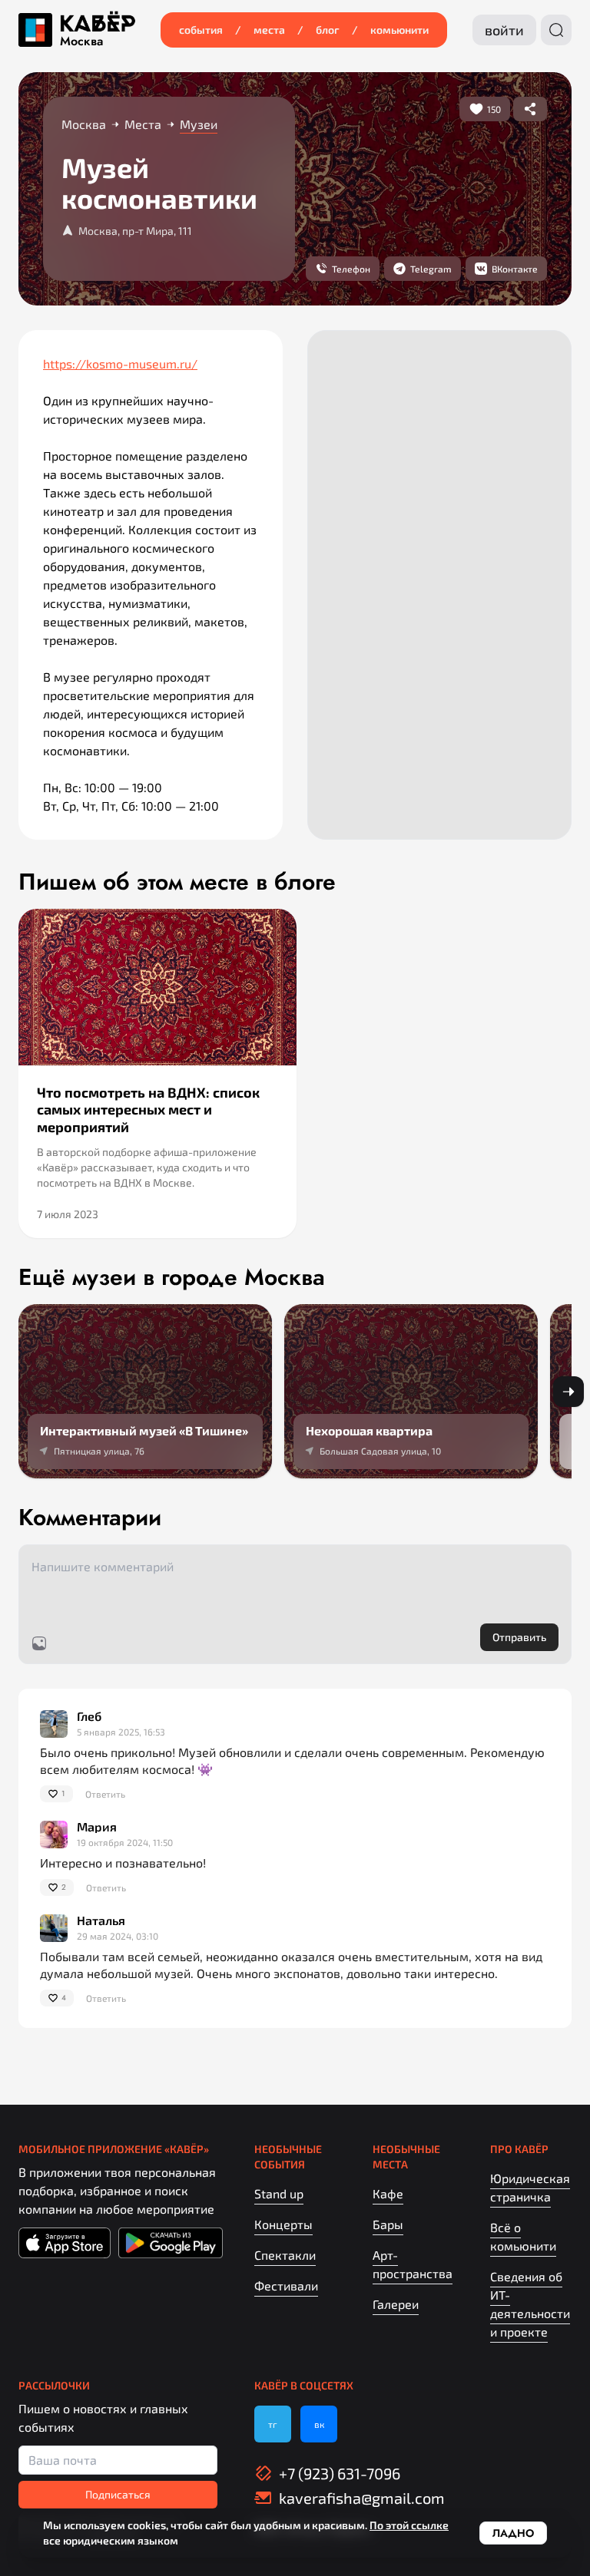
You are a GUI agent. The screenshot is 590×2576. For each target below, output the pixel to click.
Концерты (283, 2224)
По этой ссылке (409, 2525)
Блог (328, 30)
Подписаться (118, 2494)
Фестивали (286, 2285)
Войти (504, 30)
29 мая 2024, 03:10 (118, 1936)
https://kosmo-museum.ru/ (120, 363)
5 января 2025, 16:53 (121, 1732)
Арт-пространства (413, 2264)
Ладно (513, 2533)
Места (269, 30)
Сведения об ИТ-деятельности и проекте (530, 2304)
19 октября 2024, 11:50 (125, 1842)
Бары (388, 2224)
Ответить (105, 1794)
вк (319, 2424)
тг (273, 2424)
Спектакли (285, 2255)
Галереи (396, 2304)
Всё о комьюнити (523, 2236)
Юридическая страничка (530, 2187)
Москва (81, 41)
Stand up (279, 2193)
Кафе (388, 2193)
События (201, 30)
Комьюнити (399, 30)
